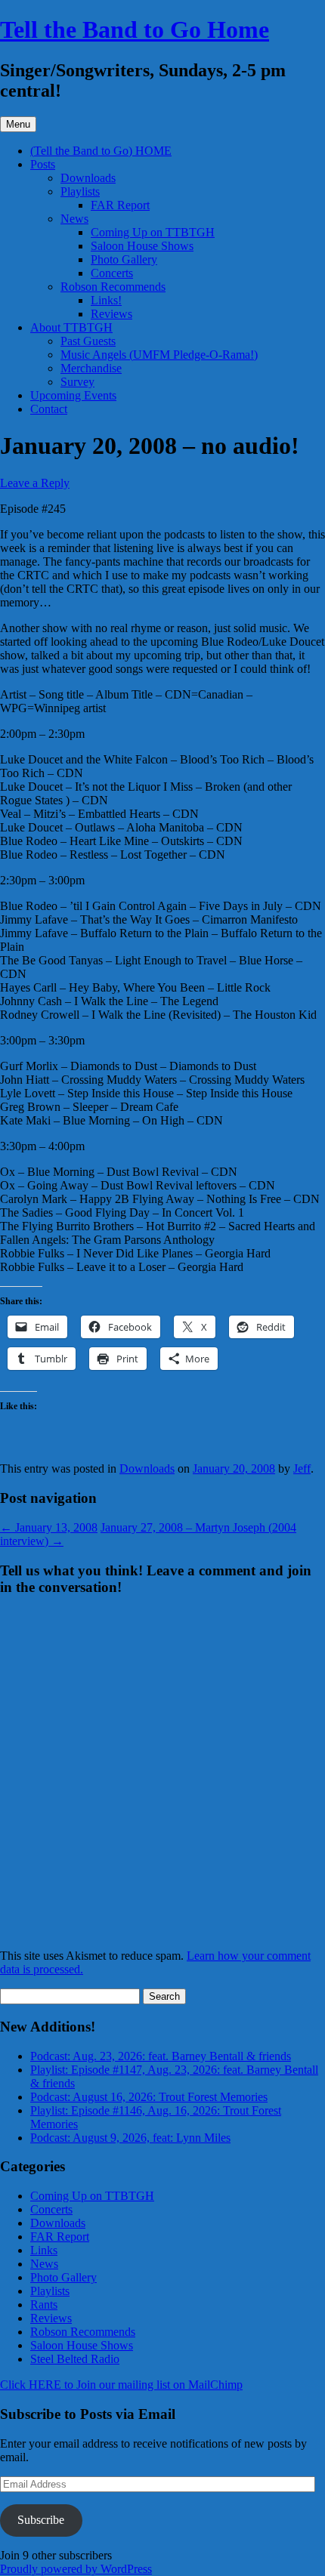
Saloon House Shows (142, 246)
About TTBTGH (71, 327)
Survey (77, 382)
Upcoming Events (73, 395)
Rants (44, 2305)
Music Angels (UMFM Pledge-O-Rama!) (159, 355)
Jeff (302, 1468)
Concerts (112, 273)
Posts (43, 164)
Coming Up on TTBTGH (153, 232)
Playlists (80, 191)
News (74, 219)
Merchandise (91, 368)
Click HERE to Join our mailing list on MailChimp (121, 2385)
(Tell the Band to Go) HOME (101, 151)
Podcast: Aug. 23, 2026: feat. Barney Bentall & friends (161, 2056)
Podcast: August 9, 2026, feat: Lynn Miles (130, 2138)
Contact (49, 409)
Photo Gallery (124, 259)
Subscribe (41, 2520)
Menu (18, 124)
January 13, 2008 (49, 1527)
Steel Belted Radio (75, 2359)
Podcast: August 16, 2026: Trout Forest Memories (149, 2097)
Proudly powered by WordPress (76, 2569)
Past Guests (88, 341)
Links (44, 2250)
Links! (106, 300)
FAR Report (120, 205)
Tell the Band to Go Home (135, 29)
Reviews (111, 314)
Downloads (88, 178)
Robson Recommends (113, 287)
